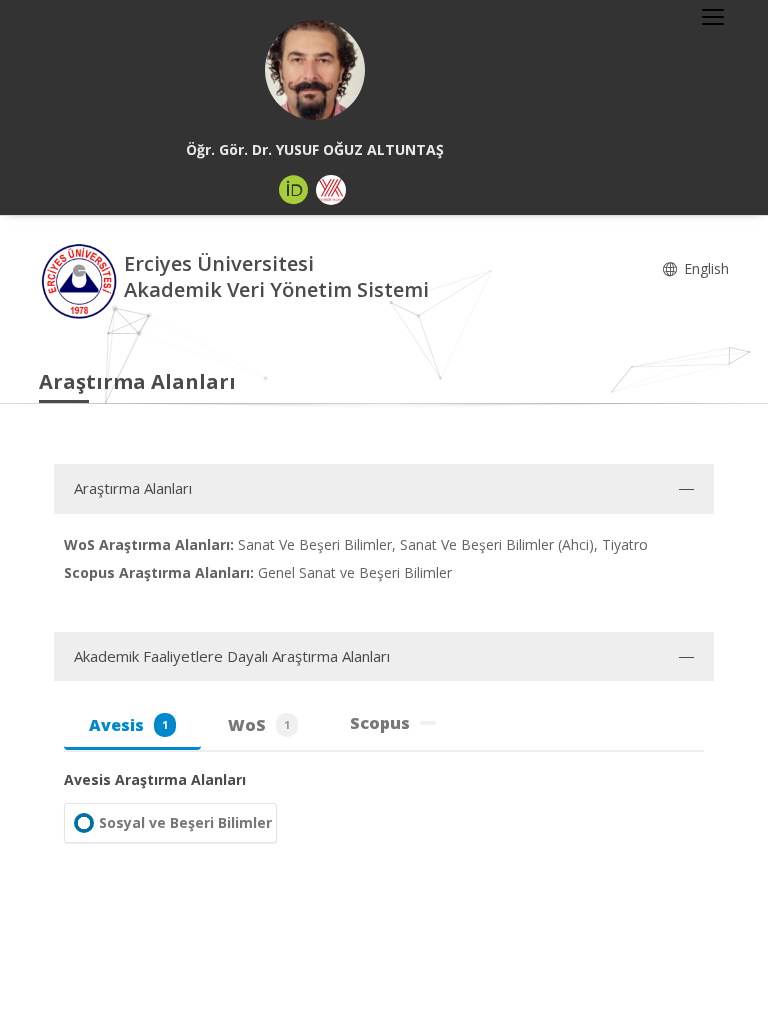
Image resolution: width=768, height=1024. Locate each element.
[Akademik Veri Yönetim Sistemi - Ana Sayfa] (81, 279)
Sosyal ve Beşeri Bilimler (185, 822)
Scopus (380, 723)
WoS (259, 725)
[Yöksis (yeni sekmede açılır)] (331, 190)
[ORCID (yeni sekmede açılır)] (294, 190)
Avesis (128, 725)
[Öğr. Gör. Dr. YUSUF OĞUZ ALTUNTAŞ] (315, 70)
